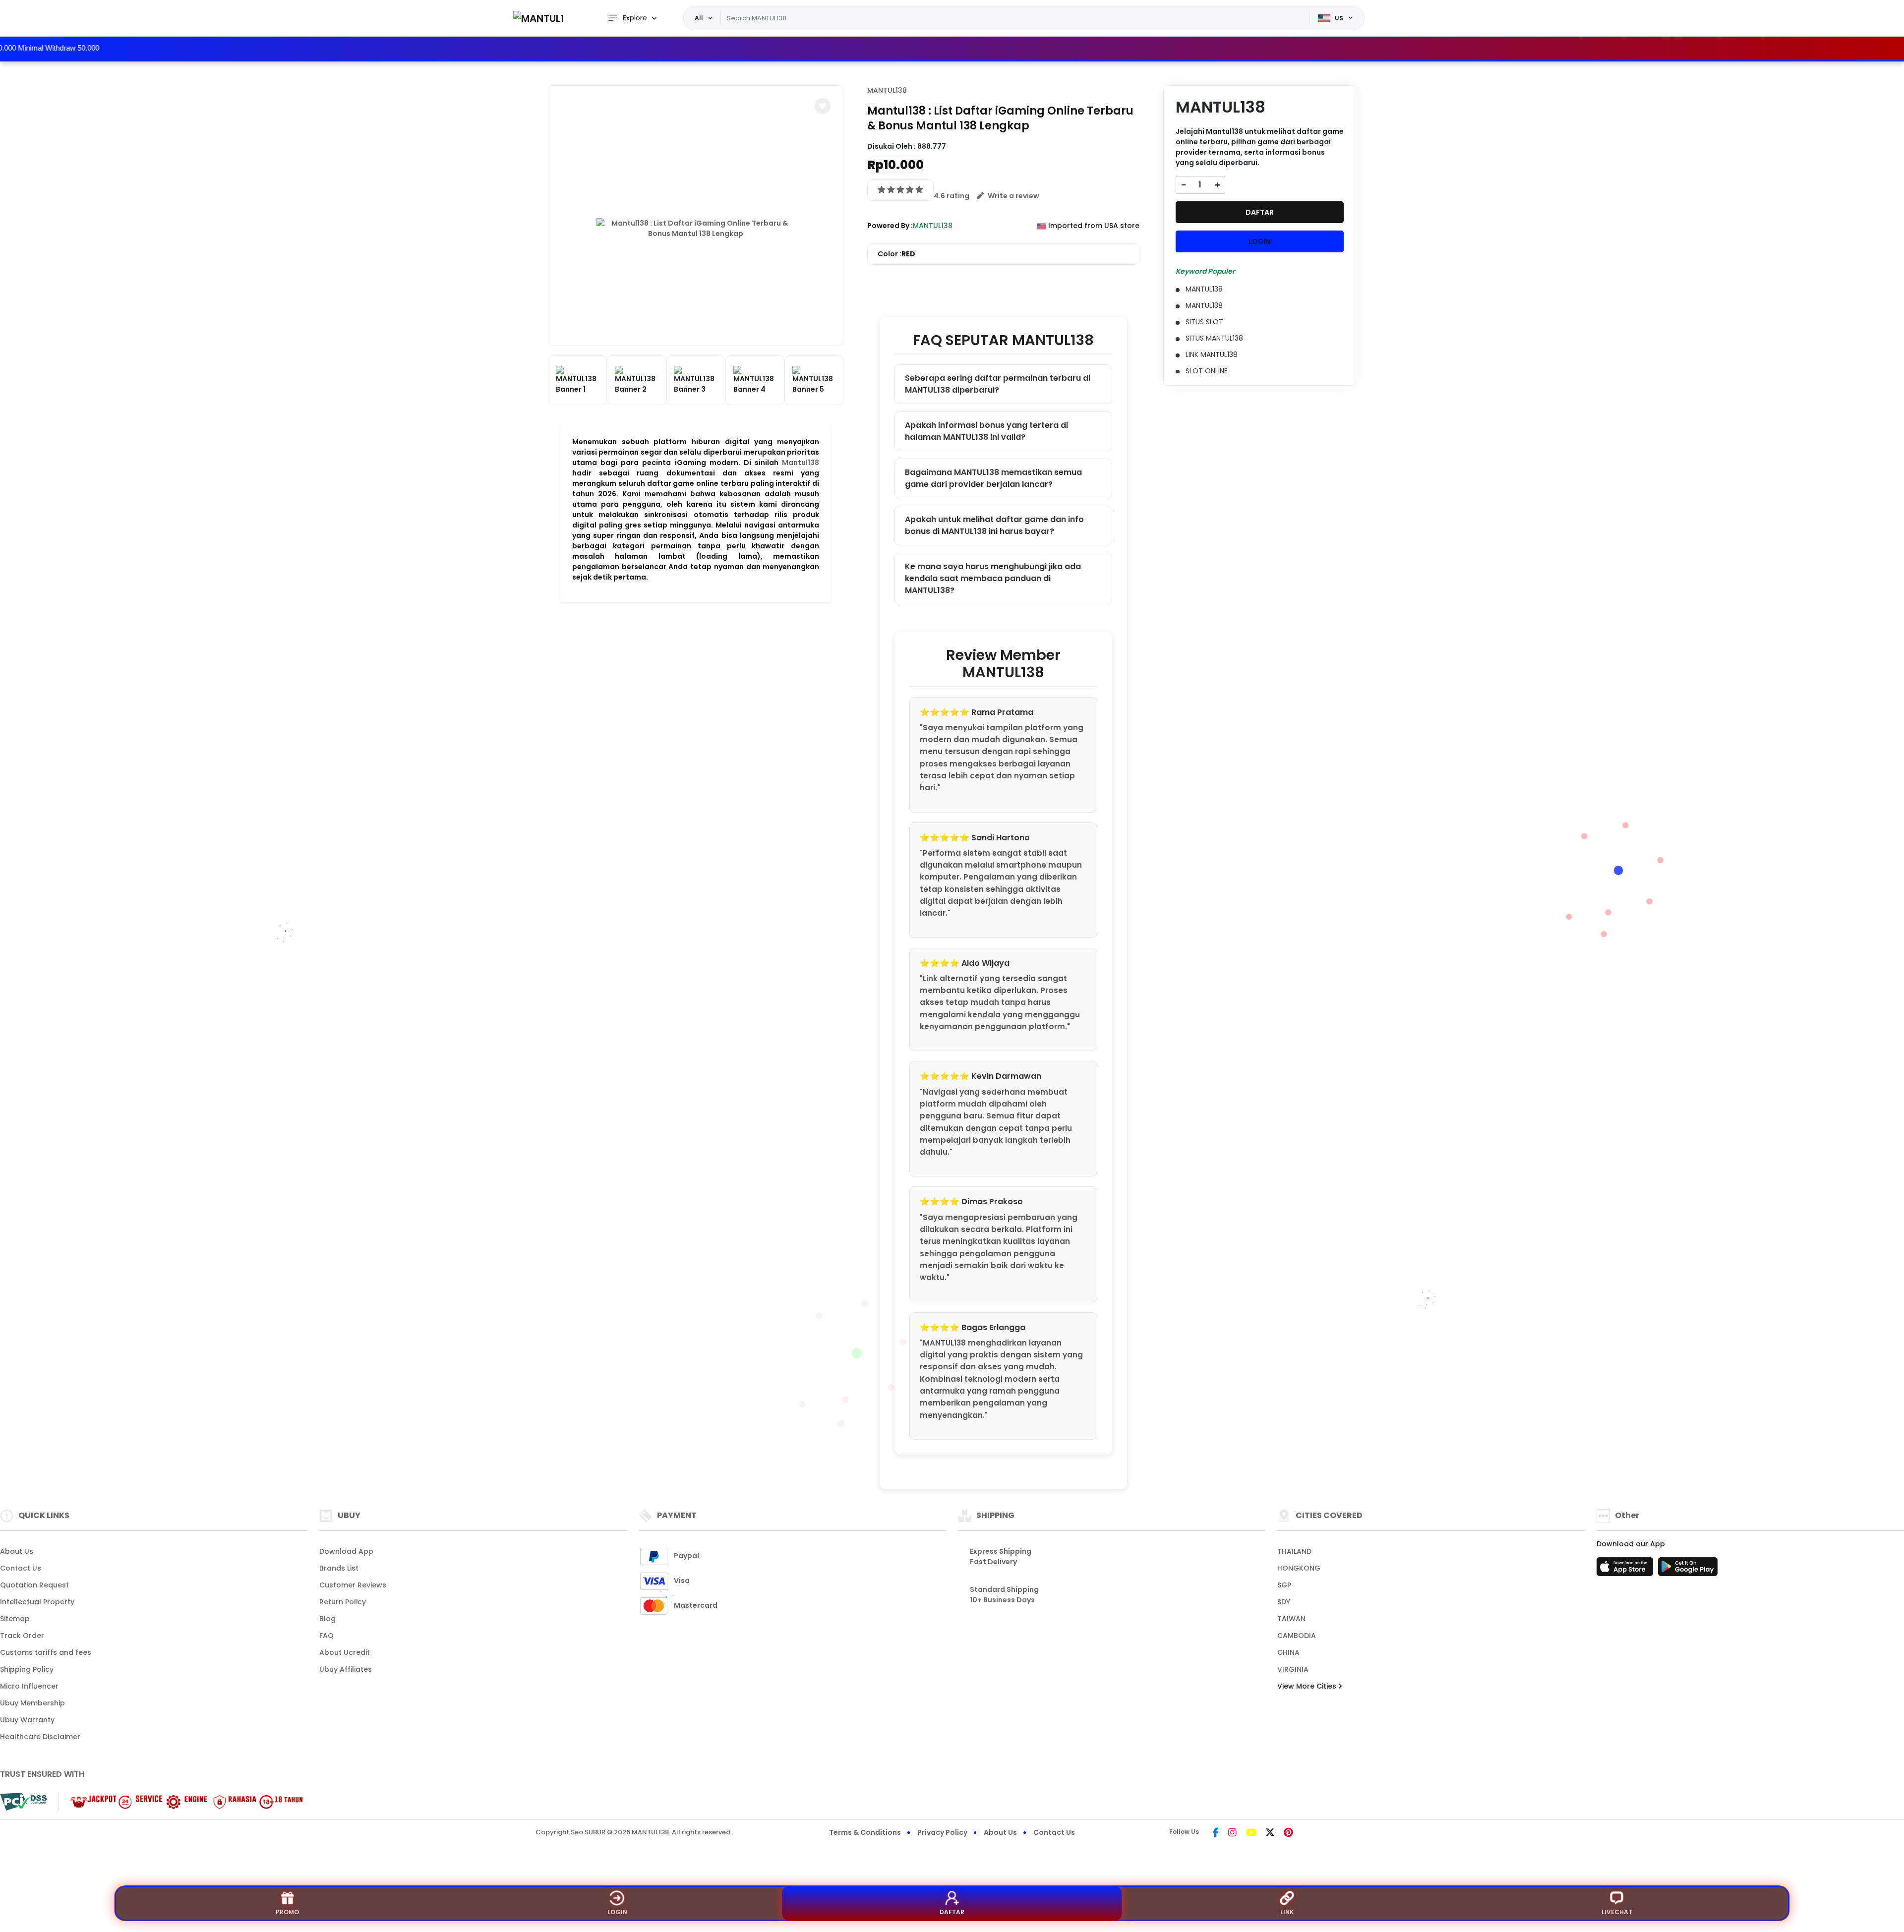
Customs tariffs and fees (46, 1652)
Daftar (952, 1912)
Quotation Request (34, 1585)
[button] (823, 106)
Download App (346, 1551)
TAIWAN (1291, 1619)
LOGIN (1260, 241)
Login (617, 1912)
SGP (1284, 1585)
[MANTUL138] (538, 18)
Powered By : (890, 226)
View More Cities (1308, 1686)
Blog (327, 1619)
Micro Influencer (29, 1686)
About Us (17, 1551)
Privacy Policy (942, 1832)
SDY (1284, 1602)
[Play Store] (1688, 1570)
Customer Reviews (353, 1585)
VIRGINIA (1293, 1669)
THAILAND (1294, 1551)
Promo (287, 1912)
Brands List (339, 1568)
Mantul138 (801, 463)
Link (1287, 1912)
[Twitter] (1270, 1833)
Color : (896, 254)
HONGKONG (1299, 1568)
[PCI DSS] (23, 1802)
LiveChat (1617, 1912)
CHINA (1288, 1652)
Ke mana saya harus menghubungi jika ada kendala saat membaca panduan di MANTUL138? (993, 578)
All (699, 18)
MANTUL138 (887, 90)
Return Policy (343, 1602)
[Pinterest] (1288, 1833)
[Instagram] (1232, 1833)
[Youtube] (1251, 1833)
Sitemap (15, 1619)
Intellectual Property (37, 1602)
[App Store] (1626, 1570)
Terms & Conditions (865, 1832)
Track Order (22, 1636)
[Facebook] (1216, 1833)
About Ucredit (345, 1652)
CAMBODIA (1297, 1636)
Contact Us (21, 1568)
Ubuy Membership (32, 1703)
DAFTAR (1260, 212)
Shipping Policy (27, 1669)
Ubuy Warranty (27, 1720)
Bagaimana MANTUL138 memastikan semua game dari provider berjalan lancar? (993, 478)
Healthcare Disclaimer (40, 1737)
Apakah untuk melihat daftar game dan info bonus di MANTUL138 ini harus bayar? (994, 525)
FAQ (327, 1636)
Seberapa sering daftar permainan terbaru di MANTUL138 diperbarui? (998, 384)
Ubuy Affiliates (346, 1669)
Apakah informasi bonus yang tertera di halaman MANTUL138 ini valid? (986, 431)
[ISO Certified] (181, 1801)
